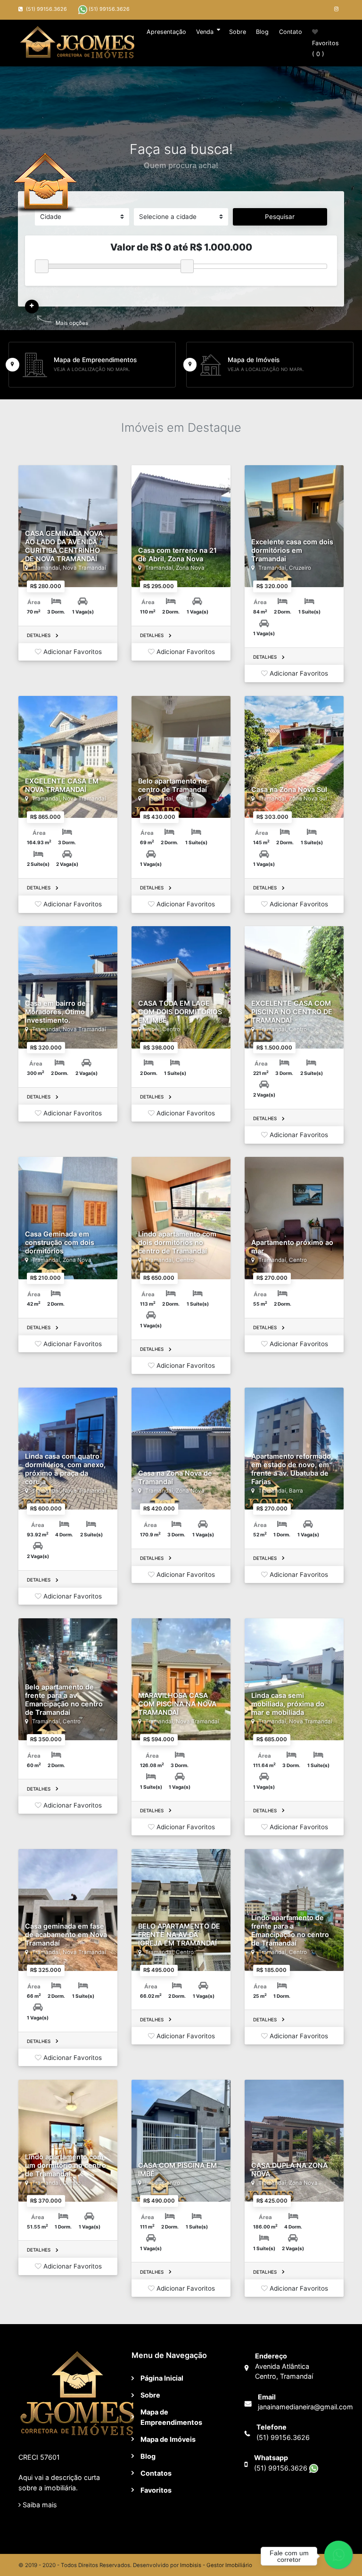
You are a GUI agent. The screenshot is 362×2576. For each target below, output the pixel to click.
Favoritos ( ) (325, 48)
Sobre (238, 32)
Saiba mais (39, 2505)
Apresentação (166, 32)
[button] (32, 306)
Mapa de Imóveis (168, 2439)
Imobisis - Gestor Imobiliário (216, 2565)
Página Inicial (162, 2378)
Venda (205, 32)
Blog (262, 32)
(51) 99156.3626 (108, 9)
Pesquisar (280, 217)
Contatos (156, 2473)
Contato (291, 32)
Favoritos (156, 2490)
